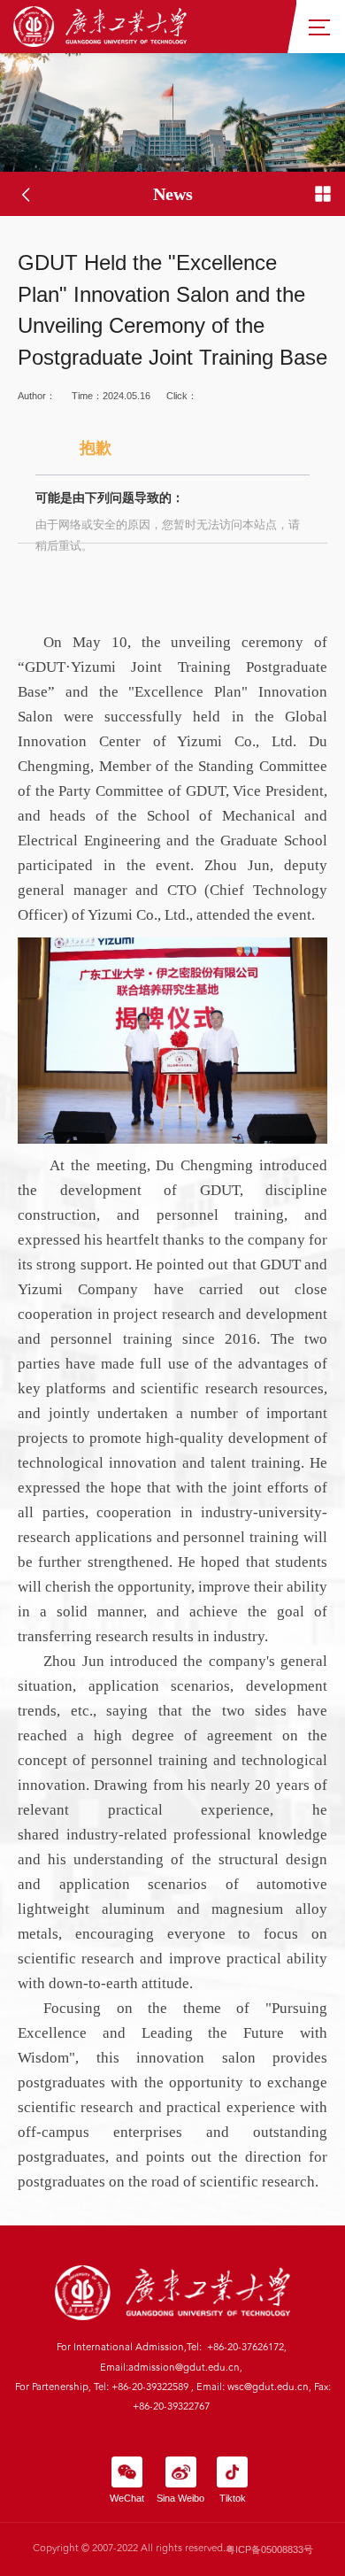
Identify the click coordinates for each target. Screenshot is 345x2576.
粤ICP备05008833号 (269, 2549)
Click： (168, 471)
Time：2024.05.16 (111, 396)
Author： (37, 396)
